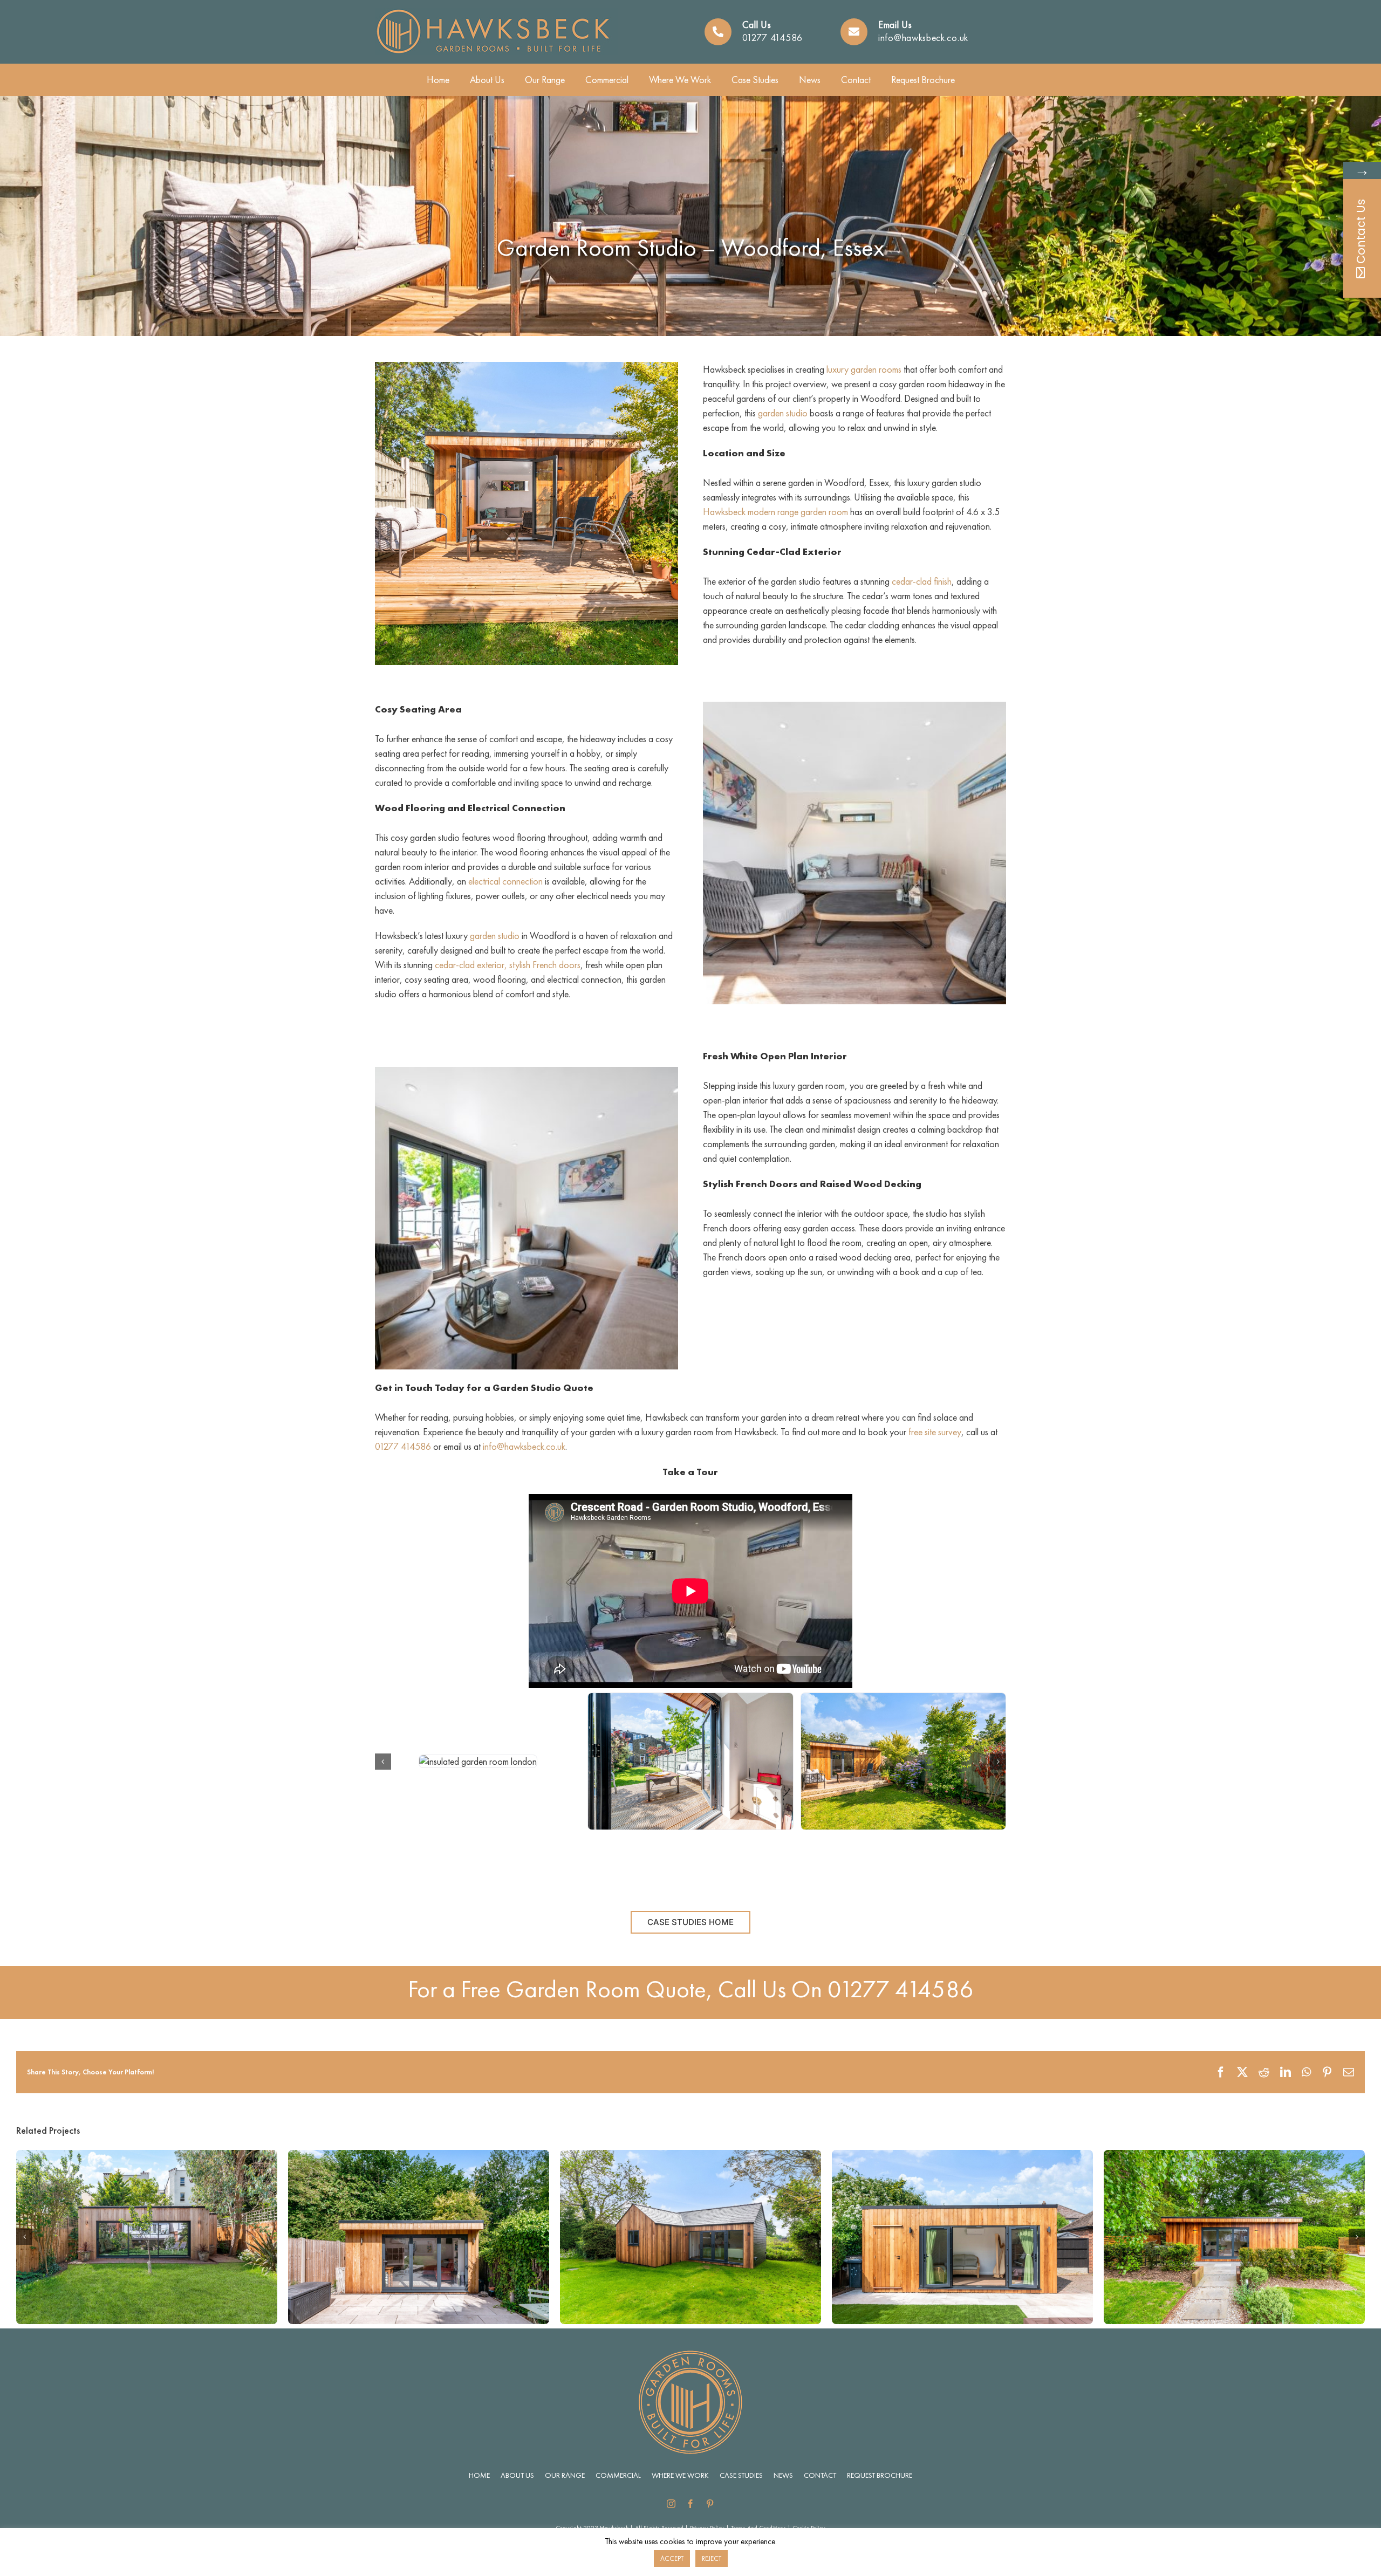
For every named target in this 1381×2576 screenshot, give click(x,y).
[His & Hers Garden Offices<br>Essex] (419, 2156)
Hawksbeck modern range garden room (775, 512)
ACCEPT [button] (672, 2558)
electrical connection (505, 881)
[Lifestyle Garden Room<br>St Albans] (690, 2156)
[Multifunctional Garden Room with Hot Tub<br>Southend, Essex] (147, 2156)
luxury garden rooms (864, 369)
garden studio (783, 413)
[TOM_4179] (903, 1761)
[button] (383, 1762)
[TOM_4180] (690, 1761)
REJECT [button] (712, 2558)
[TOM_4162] (478, 1761)
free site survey (935, 1432)
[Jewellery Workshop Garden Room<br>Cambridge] (1234, 2156)
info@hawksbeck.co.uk (923, 37)
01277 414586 (772, 37)
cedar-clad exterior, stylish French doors (508, 965)
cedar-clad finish (922, 581)
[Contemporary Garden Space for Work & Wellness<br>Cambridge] (962, 2156)
